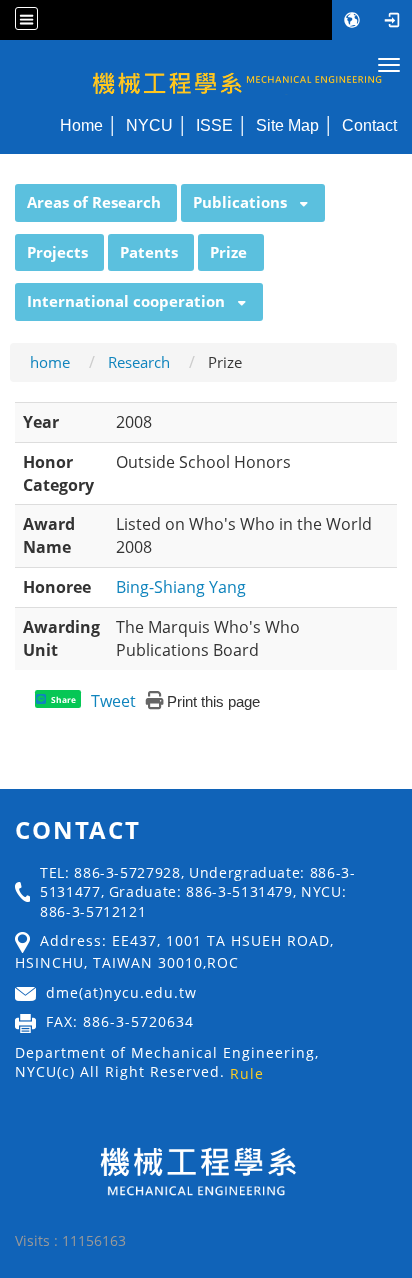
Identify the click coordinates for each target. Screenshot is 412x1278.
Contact (369, 125)
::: (6, 195)
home (50, 362)
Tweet (113, 701)
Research (139, 362)
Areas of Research (94, 202)
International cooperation (126, 301)
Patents (149, 252)
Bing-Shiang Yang (181, 587)
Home (81, 125)
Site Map (287, 125)
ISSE (214, 125)
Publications (240, 202)
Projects (57, 252)
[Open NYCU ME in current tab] (206, 73)
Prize (228, 252)
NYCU (149, 125)
